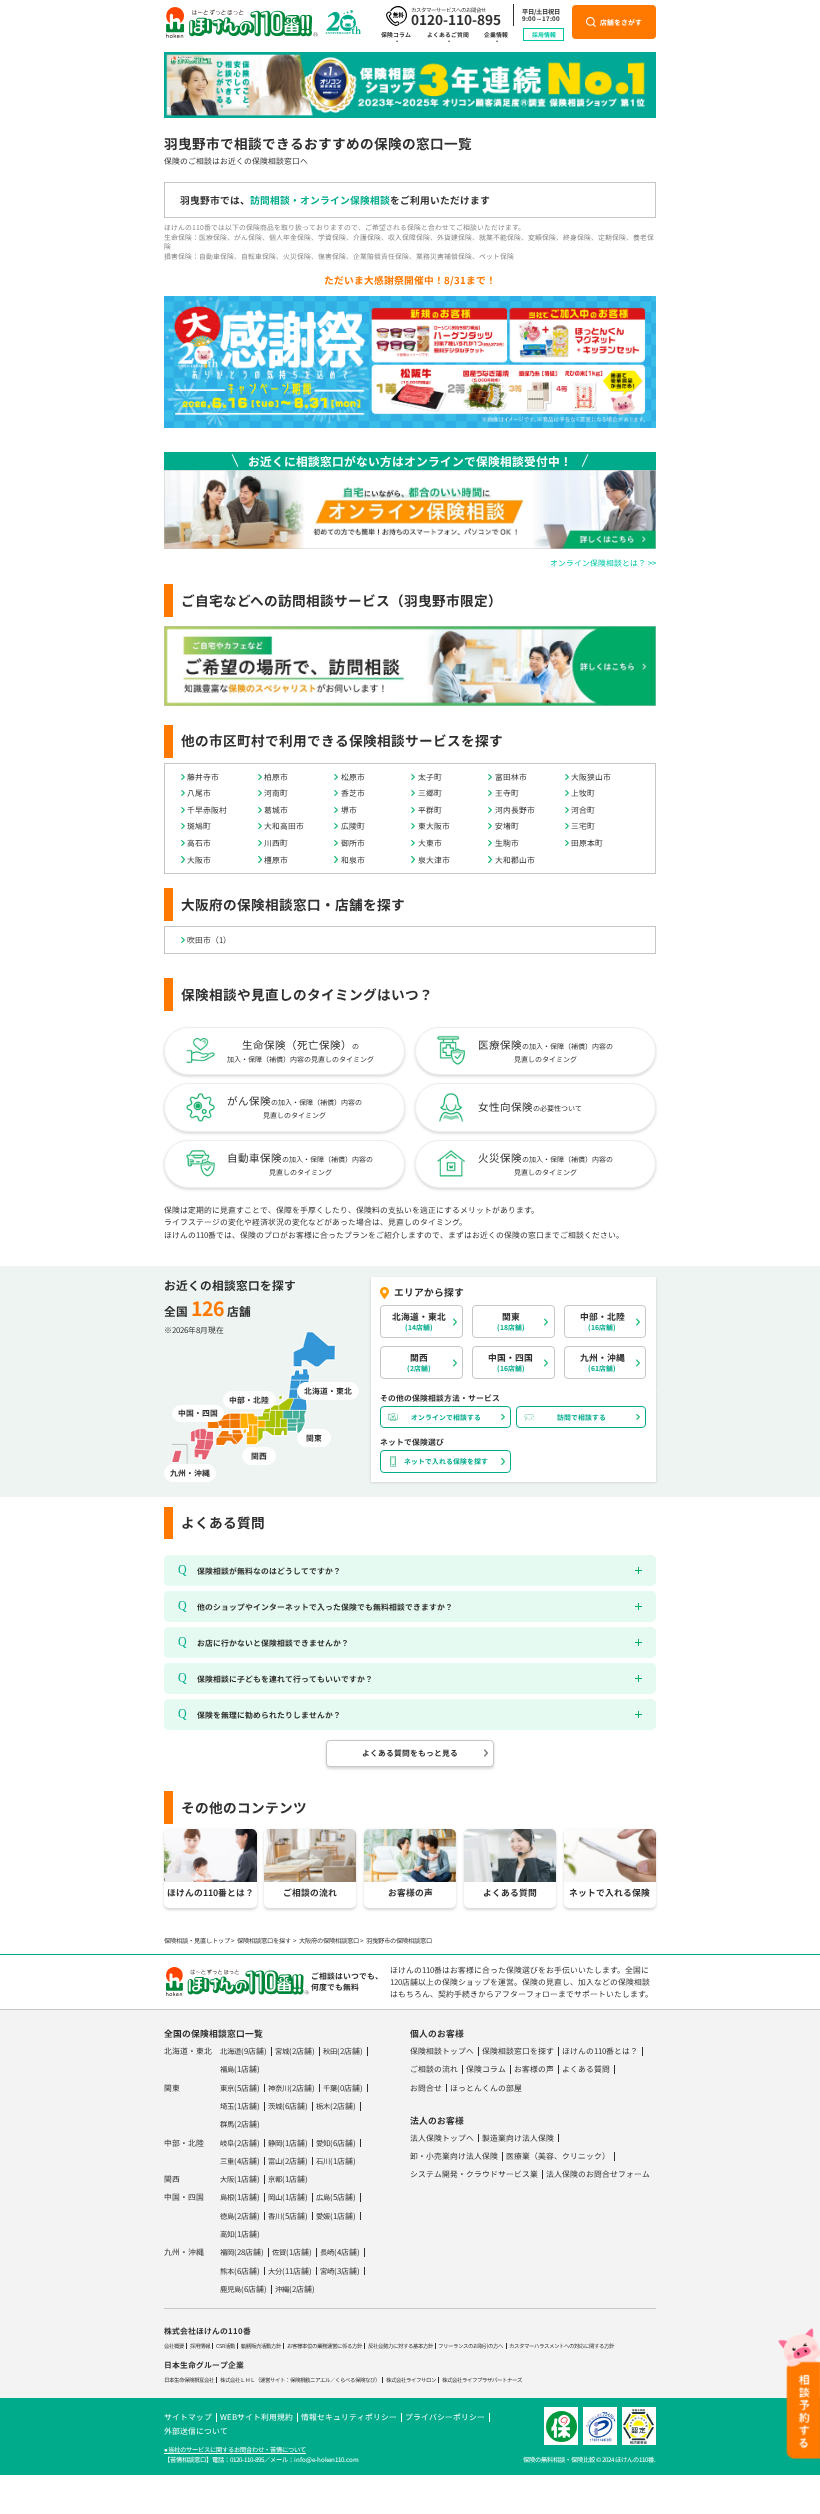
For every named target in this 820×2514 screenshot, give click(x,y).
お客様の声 (534, 2068)
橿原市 (276, 859)
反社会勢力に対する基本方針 (400, 2346)
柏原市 (276, 776)
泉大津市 (434, 859)
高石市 (199, 842)
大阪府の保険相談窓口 (329, 1940)
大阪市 (199, 859)
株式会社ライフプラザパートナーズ (482, 2380)
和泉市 (353, 859)
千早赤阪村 (207, 809)
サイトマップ (188, 2416)
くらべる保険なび (355, 2380)
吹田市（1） (209, 939)
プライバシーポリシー (445, 2416)
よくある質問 (586, 2068)
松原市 (353, 776)
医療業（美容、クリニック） (558, 2155)
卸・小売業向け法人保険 (454, 2155)
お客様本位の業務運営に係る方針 (324, 2346)
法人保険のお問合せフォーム (598, 2173)
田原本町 (587, 842)
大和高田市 (284, 825)
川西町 (276, 842)
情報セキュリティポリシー (349, 2416)
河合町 (583, 809)
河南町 (276, 792)
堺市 (349, 809)
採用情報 (544, 34)
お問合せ (426, 2087)
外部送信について (196, 2430)
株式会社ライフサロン (411, 2380)
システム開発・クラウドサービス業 (474, 2173)
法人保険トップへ (442, 2137)
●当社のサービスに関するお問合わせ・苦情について (235, 2449)
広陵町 (353, 825)
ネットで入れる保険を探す (446, 1461)
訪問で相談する (581, 1417)
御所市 (353, 842)
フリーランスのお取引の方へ (470, 2346)
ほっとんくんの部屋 (486, 2087)
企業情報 (496, 34)
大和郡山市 (515, 859)
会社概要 (174, 2346)
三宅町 (583, 825)
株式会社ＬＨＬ (237, 2380)
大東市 (430, 842)
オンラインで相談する (446, 1417)
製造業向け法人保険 (518, 2137)
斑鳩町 (199, 825)
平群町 (430, 809)
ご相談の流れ (434, 2068)
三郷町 (430, 792)
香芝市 (353, 792)
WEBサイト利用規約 (256, 2416)
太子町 (430, 776)
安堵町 (507, 825)
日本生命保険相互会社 (189, 2380)
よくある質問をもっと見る (410, 1752)
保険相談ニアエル (310, 2380)
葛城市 (276, 809)
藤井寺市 (203, 776)
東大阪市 (434, 825)
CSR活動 (225, 2346)
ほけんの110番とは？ (600, 2050)
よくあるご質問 (448, 34)
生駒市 (507, 842)
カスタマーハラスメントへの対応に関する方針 (561, 2346)
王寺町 (507, 792)
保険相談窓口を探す (264, 1940)
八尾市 (199, 792)
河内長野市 (515, 809)
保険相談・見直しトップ (197, 1940)
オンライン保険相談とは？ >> (603, 562)
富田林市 (511, 776)
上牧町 (583, 792)
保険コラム (396, 34)
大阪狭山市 (591, 776)
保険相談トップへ (442, 2050)
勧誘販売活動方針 (261, 2346)
